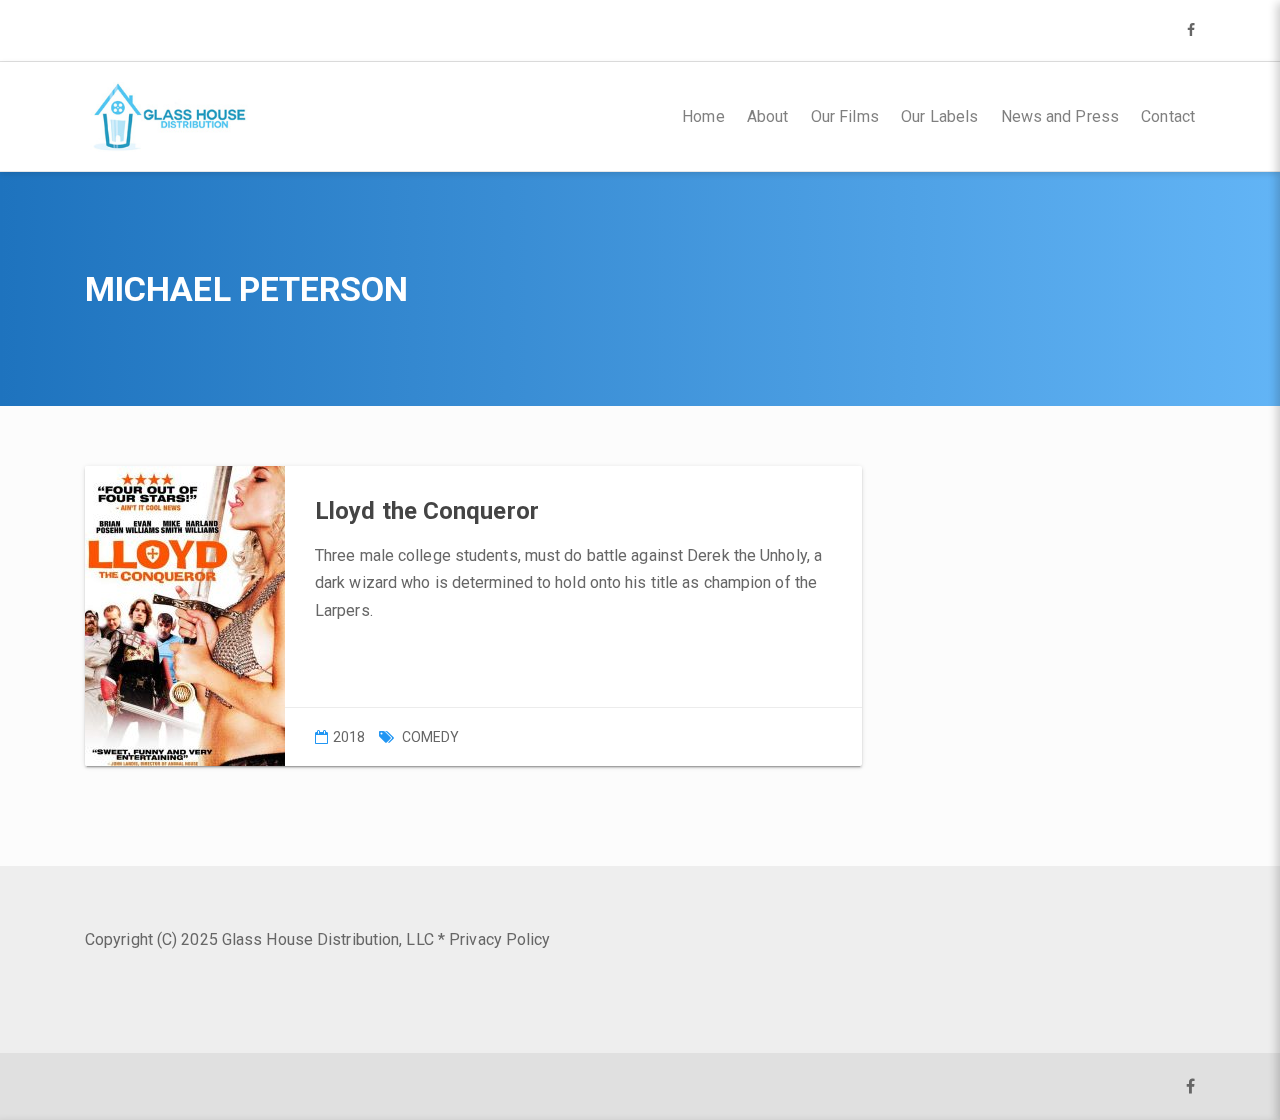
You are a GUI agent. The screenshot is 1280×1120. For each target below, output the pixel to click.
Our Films (845, 116)
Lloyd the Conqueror (427, 511)
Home (703, 116)
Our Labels (939, 116)
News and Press (1060, 116)
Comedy (431, 737)
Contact (1168, 116)
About (768, 116)
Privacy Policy (499, 939)
